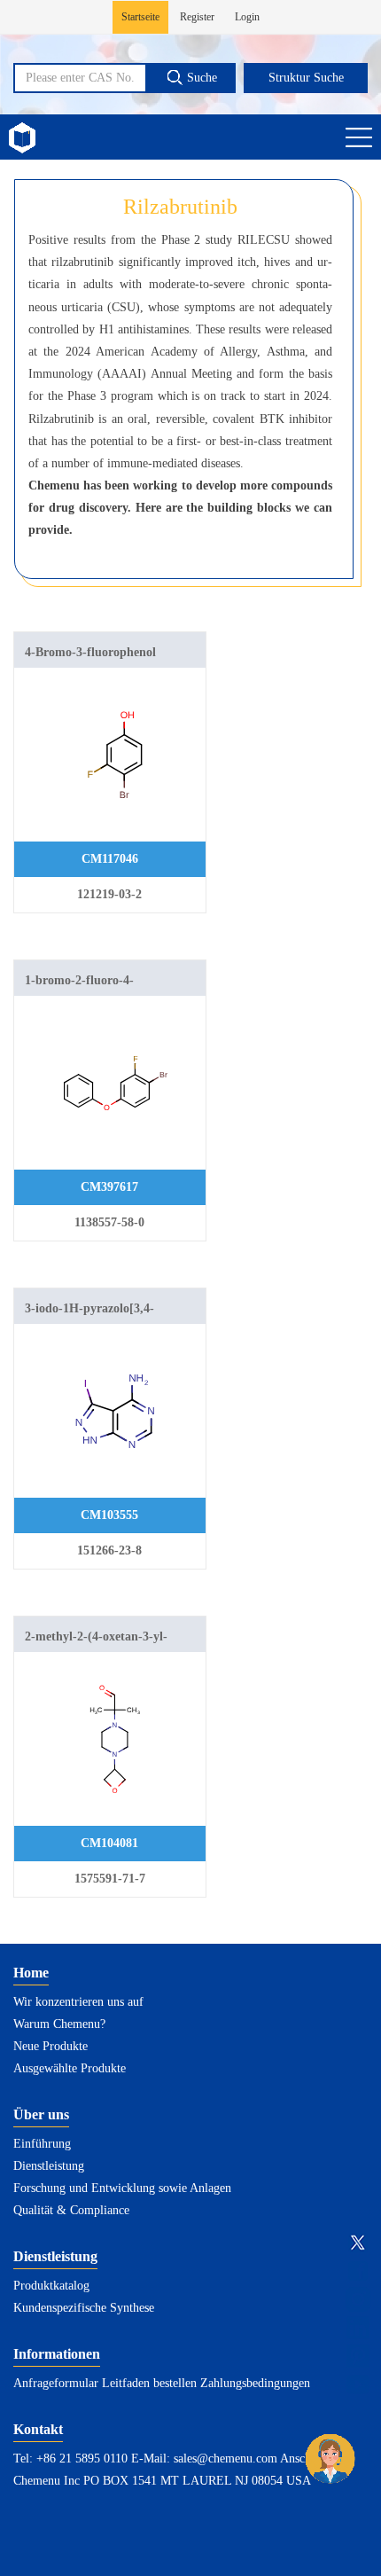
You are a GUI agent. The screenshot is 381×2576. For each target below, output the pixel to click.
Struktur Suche (306, 78)
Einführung (42, 2144)
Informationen (57, 2354)
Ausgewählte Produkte (70, 2068)
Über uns (41, 2114)
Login (247, 17)
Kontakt (38, 2429)
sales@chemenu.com (225, 2459)
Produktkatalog (51, 2286)
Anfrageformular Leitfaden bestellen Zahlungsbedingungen (162, 2383)
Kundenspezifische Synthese (84, 2308)
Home (31, 1973)
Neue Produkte (51, 2046)
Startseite (140, 17)
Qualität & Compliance (71, 2210)
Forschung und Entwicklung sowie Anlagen (122, 2188)
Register (197, 17)
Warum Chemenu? (59, 2024)
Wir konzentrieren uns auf (78, 2002)
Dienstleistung (49, 2166)
